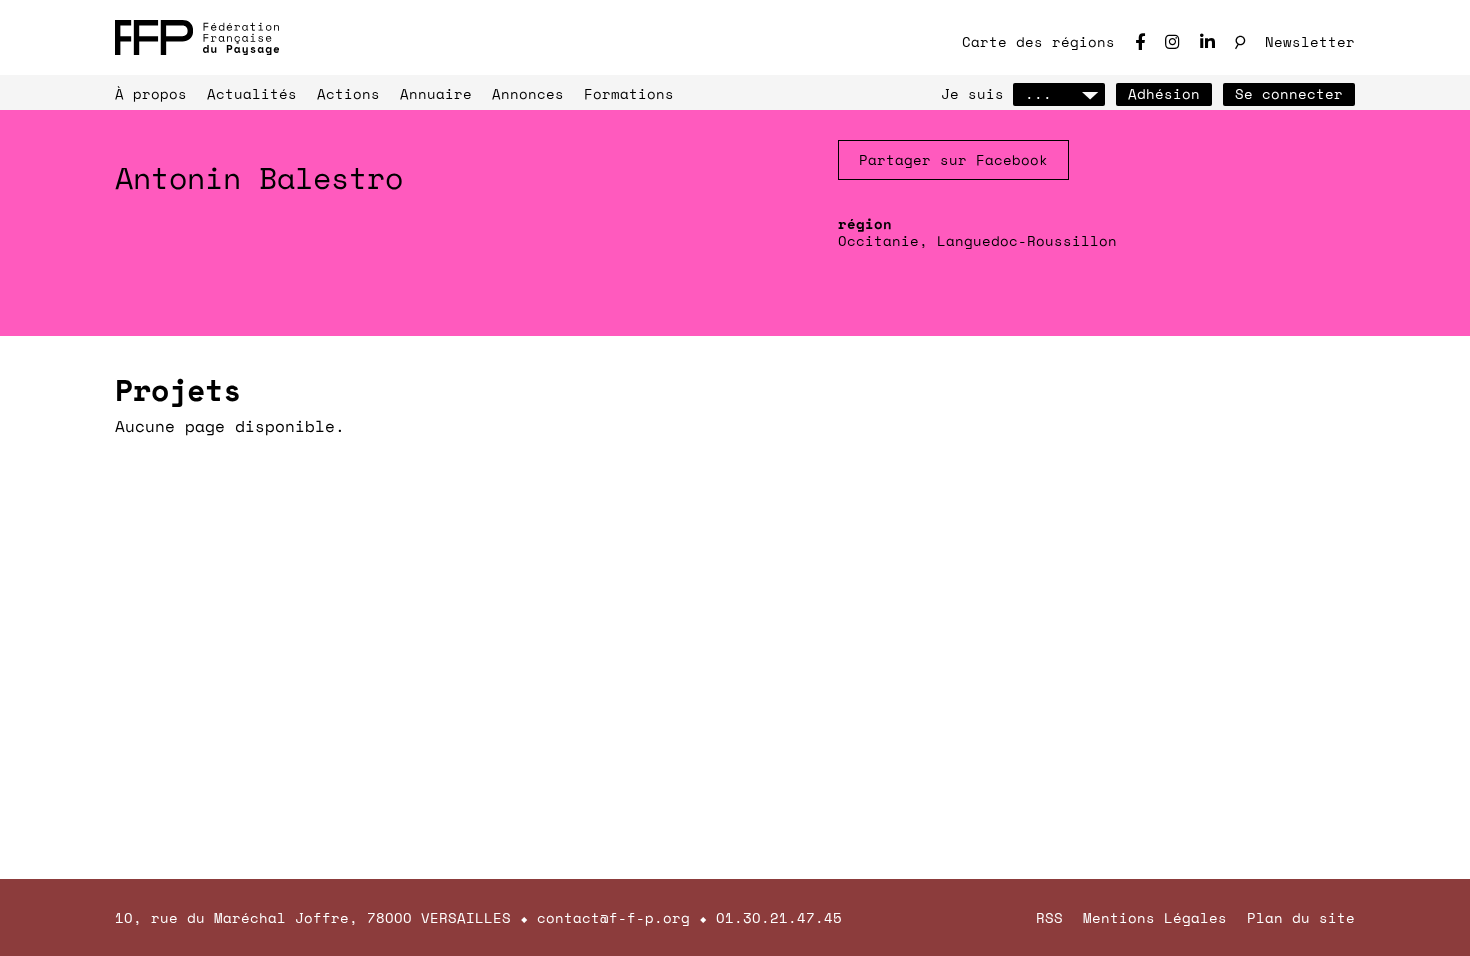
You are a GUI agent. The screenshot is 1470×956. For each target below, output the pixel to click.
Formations (629, 93)
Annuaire (436, 93)
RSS (1049, 917)
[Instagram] (1172, 41)
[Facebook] (1140, 41)
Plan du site (1301, 917)
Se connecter (1289, 93)
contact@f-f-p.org (613, 917)
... (1038, 93)
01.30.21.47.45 (779, 917)
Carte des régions (1038, 41)
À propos (151, 93)
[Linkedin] (1207, 41)
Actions (348, 93)
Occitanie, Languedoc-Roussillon (977, 240)
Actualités (252, 93)
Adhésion (1164, 93)
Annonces (528, 93)
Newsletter (1310, 41)
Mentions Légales (1155, 917)
